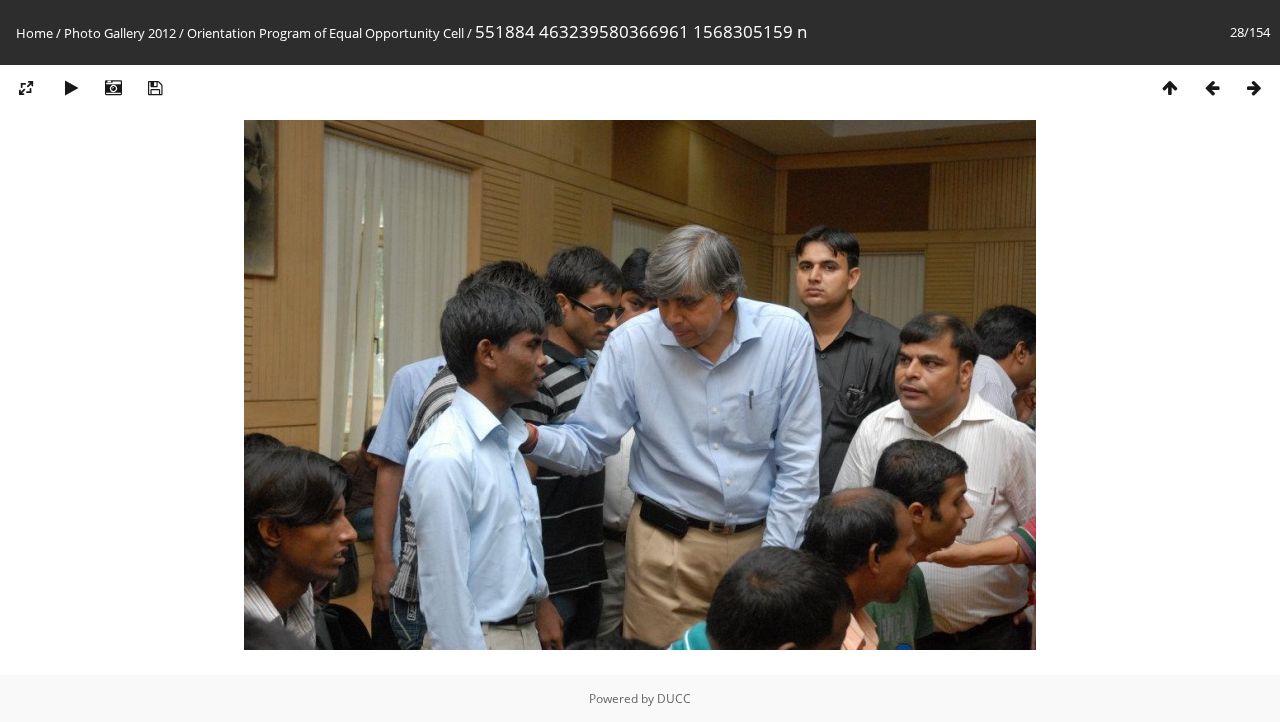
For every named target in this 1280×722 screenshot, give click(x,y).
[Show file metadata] (113, 88)
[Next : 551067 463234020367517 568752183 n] (1254, 88)
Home (34, 33)
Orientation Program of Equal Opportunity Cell (325, 33)
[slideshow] (71, 88)
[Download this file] (155, 88)
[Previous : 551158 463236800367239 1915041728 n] (1212, 88)
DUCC (674, 698)
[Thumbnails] (1170, 88)
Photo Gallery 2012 (120, 33)
